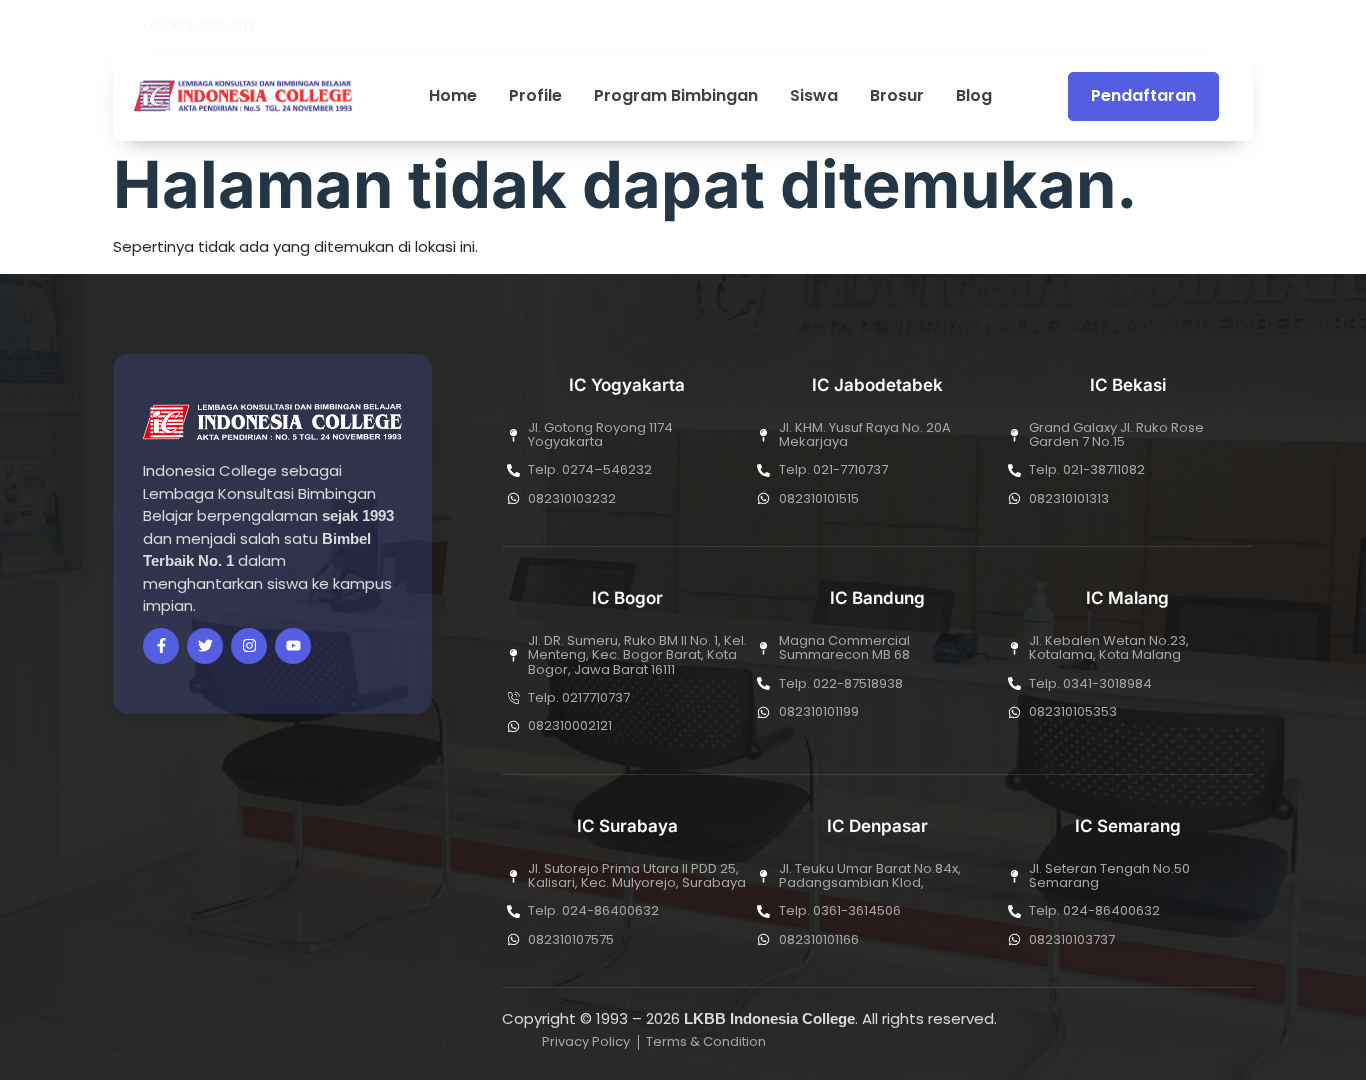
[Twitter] (205, 646)
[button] (1247, 26)
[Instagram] (1218, 26)
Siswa (814, 96)
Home (453, 96)
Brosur (897, 96)
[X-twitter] (1150, 26)
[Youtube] (1184, 26)
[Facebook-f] (161, 646)
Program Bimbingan (676, 96)
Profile (535, 96)
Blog (974, 96)
